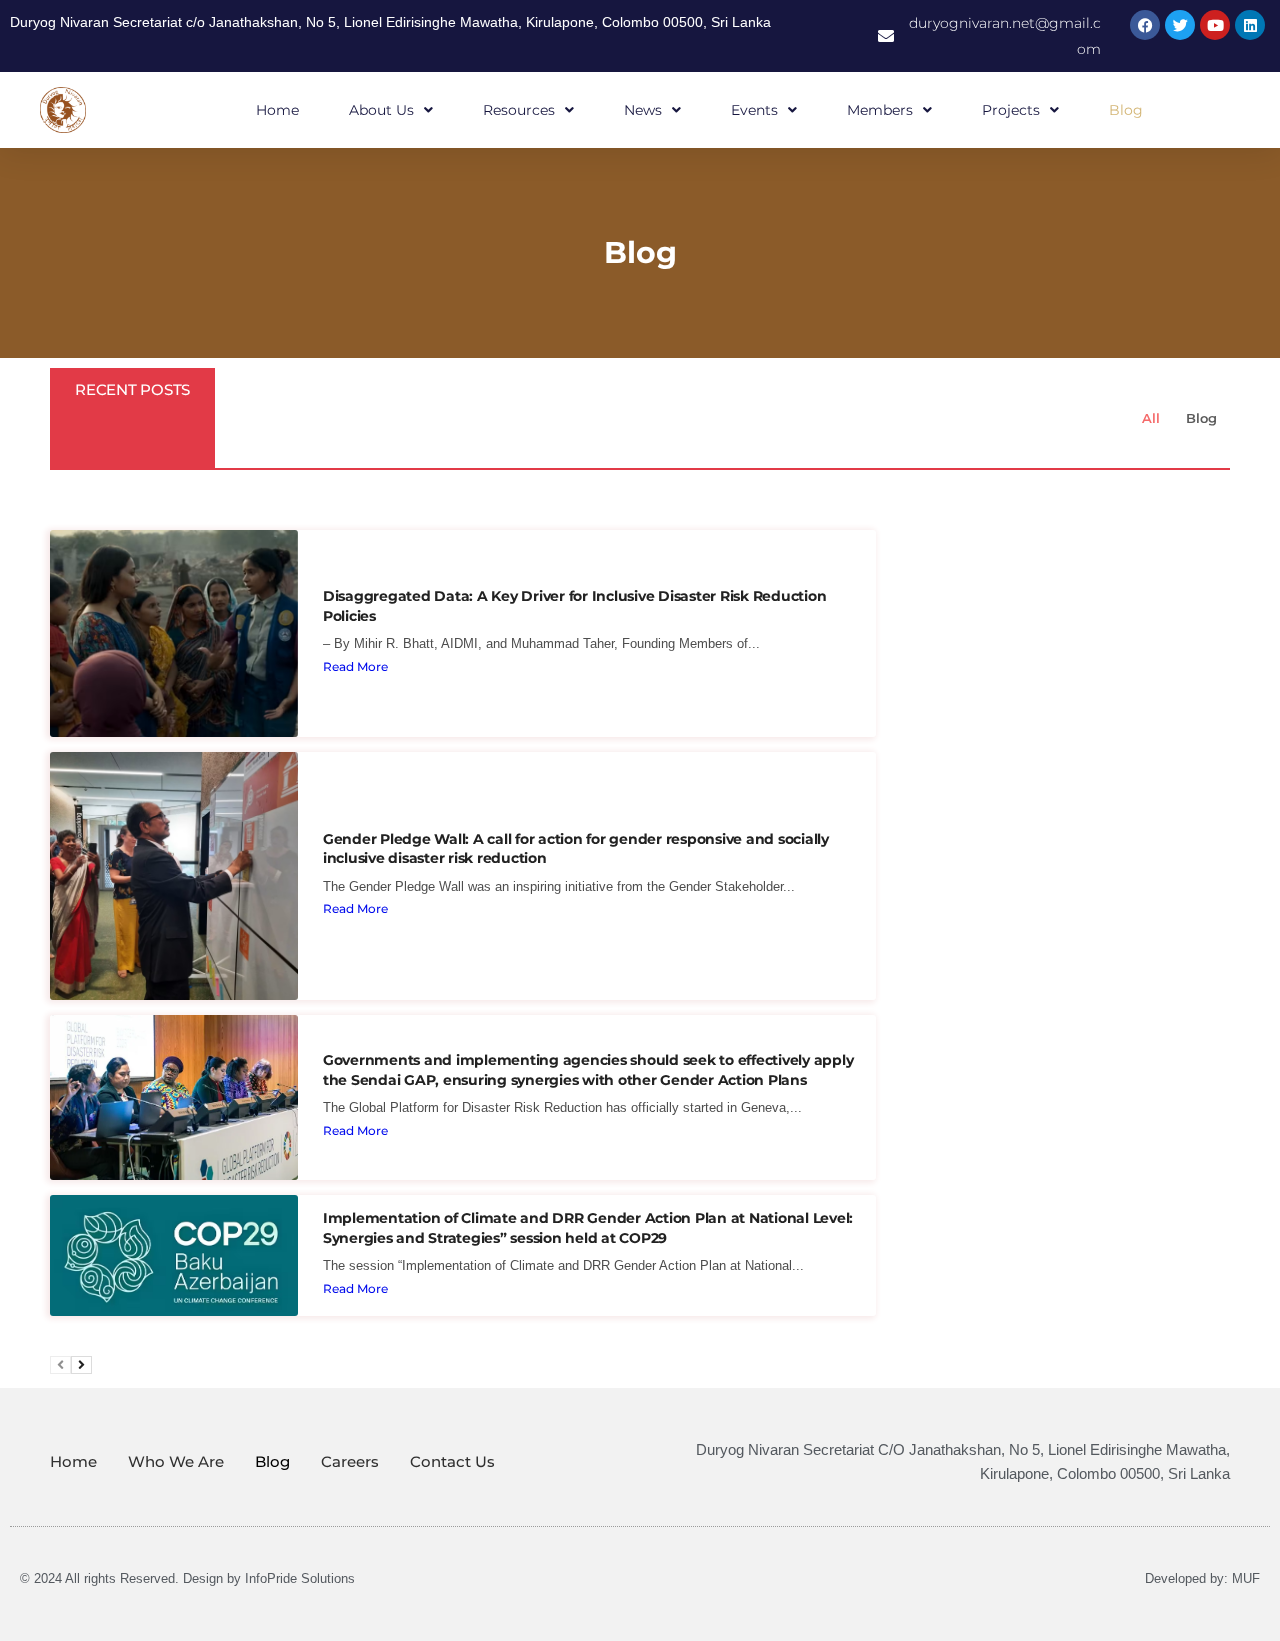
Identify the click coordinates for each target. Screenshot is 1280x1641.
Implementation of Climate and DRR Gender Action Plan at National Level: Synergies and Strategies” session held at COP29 (588, 1228)
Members (880, 110)
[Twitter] (1180, 25)
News (643, 110)
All (1151, 418)
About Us (381, 110)
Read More (355, 666)
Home (277, 110)
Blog (1126, 110)
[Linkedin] (1250, 25)
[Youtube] (1215, 25)
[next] (81, 1365)
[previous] (60, 1365)
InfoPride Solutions (300, 1578)
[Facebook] (1145, 25)
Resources (519, 110)
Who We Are (176, 1461)
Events (754, 110)
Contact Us (452, 1461)
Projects (1011, 110)
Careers (350, 1461)
